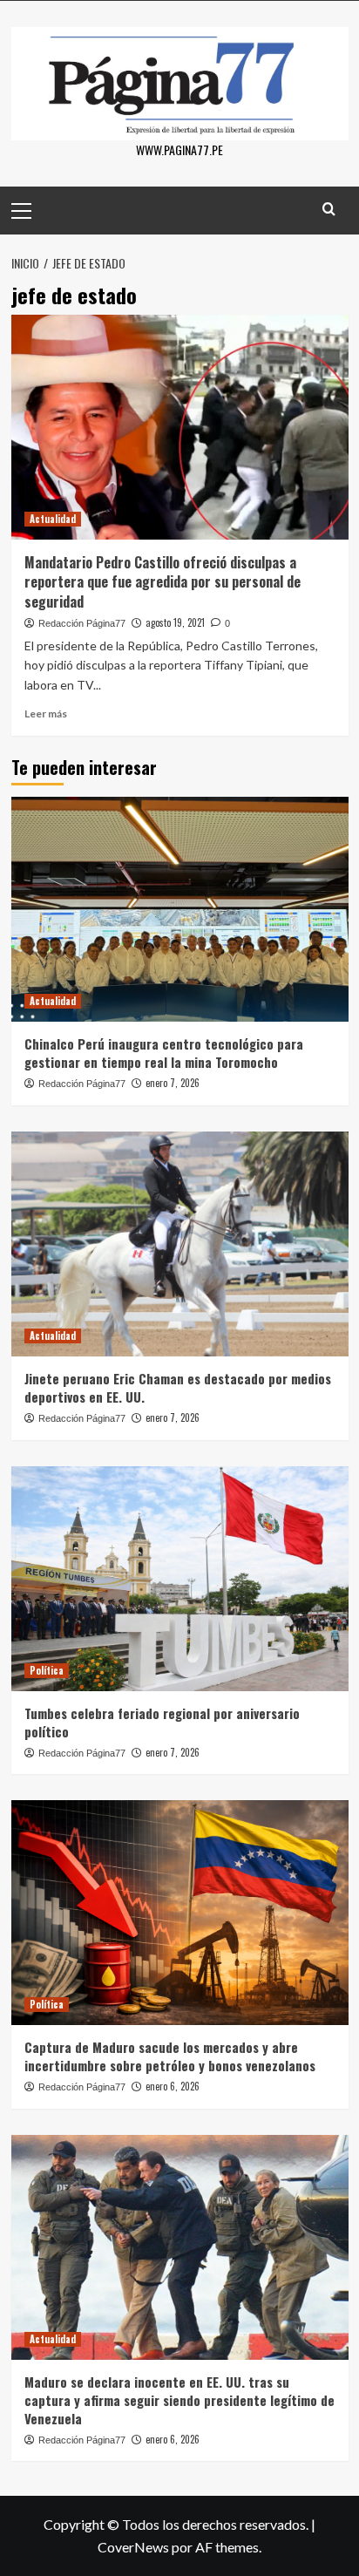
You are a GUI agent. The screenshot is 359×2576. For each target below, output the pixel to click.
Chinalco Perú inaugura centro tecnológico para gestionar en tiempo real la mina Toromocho (164, 1053)
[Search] (329, 209)
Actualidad (53, 519)
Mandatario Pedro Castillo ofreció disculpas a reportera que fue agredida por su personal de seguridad (163, 582)
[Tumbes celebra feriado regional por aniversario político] (180, 1579)
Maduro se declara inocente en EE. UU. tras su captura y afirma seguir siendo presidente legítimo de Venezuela (179, 2400)
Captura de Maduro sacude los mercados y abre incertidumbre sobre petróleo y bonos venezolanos (170, 2056)
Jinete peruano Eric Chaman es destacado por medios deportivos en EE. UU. (178, 1387)
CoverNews (133, 2547)
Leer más (46, 714)
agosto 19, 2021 (175, 622)
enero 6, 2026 (173, 2086)
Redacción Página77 (82, 623)
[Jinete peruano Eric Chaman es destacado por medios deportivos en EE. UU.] (180, 1244)
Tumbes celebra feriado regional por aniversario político (162, 1722)
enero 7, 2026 (173, 1083)
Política (47, 1670)
